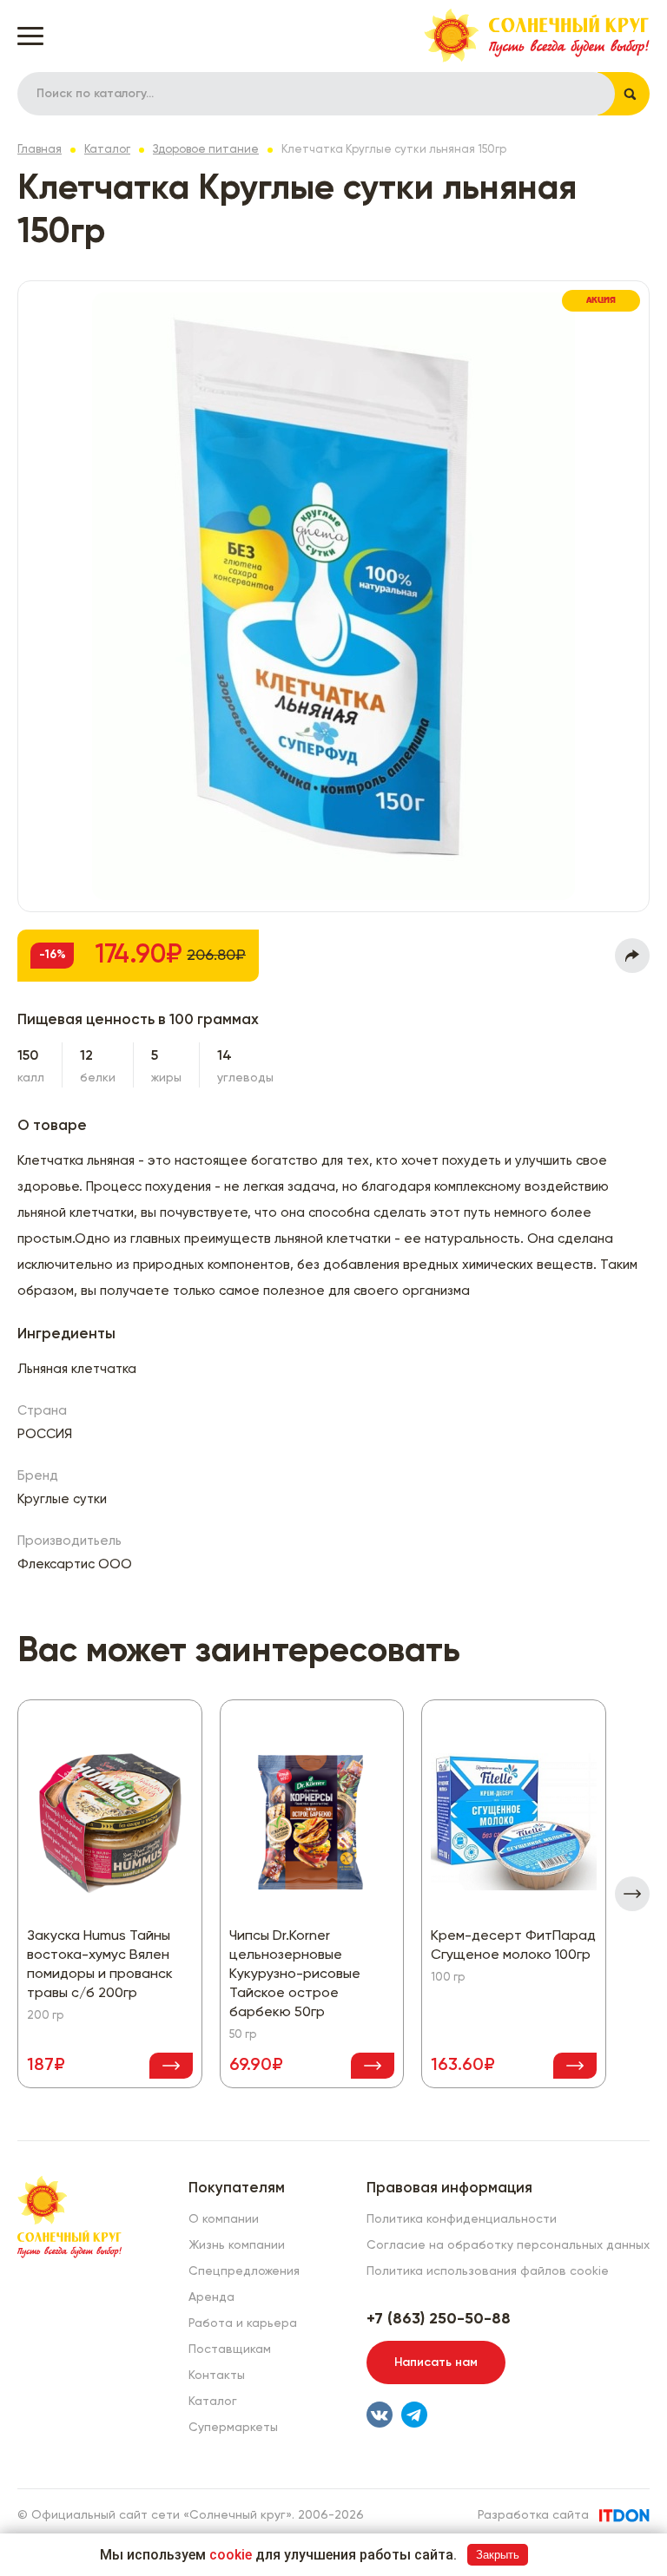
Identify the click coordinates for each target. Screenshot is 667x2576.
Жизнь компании (237, 2245)
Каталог (107, 150)
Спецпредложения (244, 2271)
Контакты (217, 2376)
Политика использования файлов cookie (488, 2271)
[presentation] (632, 1894)
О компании (224, 2219)
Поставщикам (230, 2349)
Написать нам (436, 2362)
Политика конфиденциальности (462, 2219)
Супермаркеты (233, 2428)
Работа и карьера (243, 2323)
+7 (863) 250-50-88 (439, 2319)
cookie (231, 2555)
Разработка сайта (533, 2515)
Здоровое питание (206, 150)
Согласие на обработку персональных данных (508, 2245)
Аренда (211, 2297)
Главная (40, 150)
